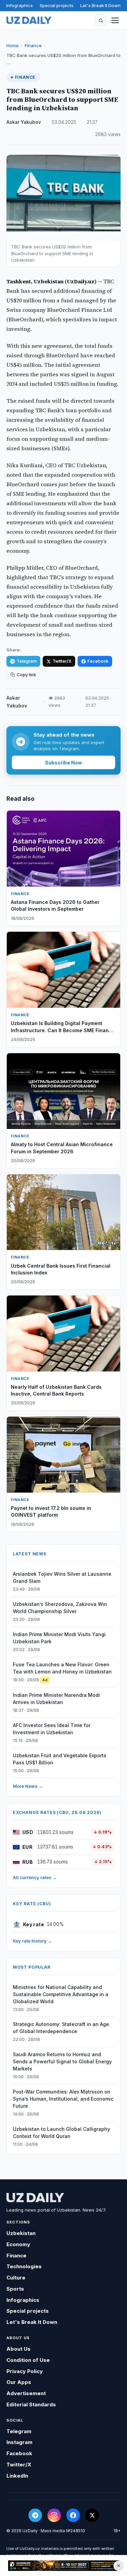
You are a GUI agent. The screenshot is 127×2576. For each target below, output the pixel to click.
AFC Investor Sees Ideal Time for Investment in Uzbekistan (52, 1729)
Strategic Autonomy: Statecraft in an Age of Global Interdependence (61, 2028)
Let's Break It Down (100, 5)
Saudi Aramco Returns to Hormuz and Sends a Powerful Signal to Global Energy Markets (62, 2061)
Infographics (19, 5)
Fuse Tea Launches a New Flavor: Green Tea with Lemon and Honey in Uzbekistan (62, 1668)
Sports (15, 2289)
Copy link (26, 675)
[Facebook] (73, 2515)
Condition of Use (28, 2360)
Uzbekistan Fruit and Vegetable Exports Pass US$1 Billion (60, 1759)
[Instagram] (54, 2515)
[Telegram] (35, 2515)
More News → (28, 1786)
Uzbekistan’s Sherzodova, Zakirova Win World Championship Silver (60, 1608)
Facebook (98, 661)
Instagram (19, 2442)
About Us (18, 2349)
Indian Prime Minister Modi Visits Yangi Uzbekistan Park (59, 1638)
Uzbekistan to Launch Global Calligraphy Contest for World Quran (61, 2133)
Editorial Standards (31, 2404)
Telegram (27, 661)
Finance (33, 45)
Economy (18, 2244)
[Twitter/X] (92, 2515)
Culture (16, 2278)
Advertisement (26, 2393)
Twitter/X (62, 661)
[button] (101, 20)
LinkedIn (17, 2476)
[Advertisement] (63, 2565)
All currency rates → (35, 1877)
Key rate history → (33, 1941)
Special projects (57, 5)
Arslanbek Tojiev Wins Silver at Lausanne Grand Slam (62, 1577)
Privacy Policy (25, 2371)
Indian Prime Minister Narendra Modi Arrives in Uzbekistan (56, 1699)
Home (13, 45)
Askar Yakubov (24, 122)
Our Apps (19, 2382)
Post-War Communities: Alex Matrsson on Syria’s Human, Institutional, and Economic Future (63, 2099)
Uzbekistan (21, 2233)
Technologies (24, 2266)
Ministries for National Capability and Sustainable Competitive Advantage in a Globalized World (61, 1994)
